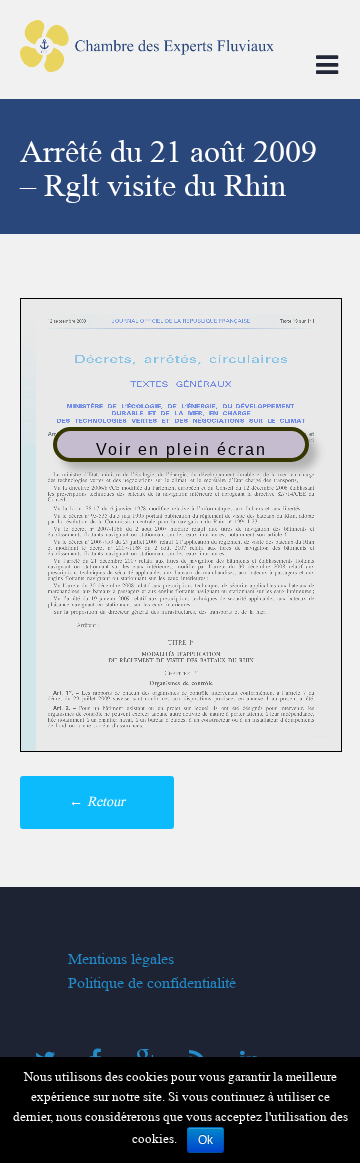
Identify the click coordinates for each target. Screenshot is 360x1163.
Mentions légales (121, 959)
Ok (205, 1140)
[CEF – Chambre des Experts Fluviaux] (147, 77)
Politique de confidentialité (152, 983)
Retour (97, 801)
